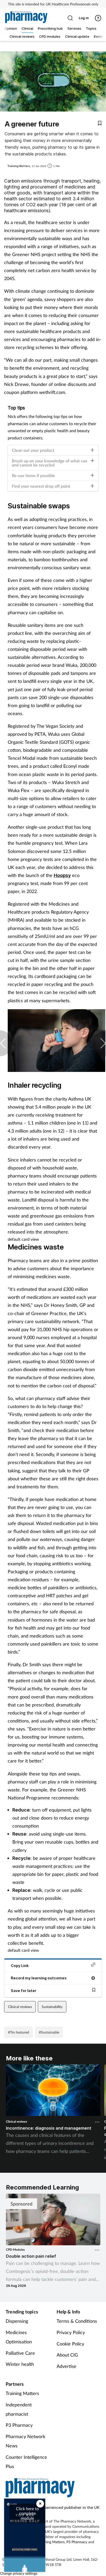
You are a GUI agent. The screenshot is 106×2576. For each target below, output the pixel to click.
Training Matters (22, 2393)
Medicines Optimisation (19, 2337)
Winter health (20, 2364)
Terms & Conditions (77, 2321)
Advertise (67, 2366)
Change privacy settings (19, 2573)
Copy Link (20, 1966)
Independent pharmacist (19, 2409)
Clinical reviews (20, 2007)
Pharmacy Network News (25, 2441)
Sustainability (52, 2007)
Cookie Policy (70, 2344)
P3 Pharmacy (19, 2425)
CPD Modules (15, 2250)
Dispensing (17, 2321)
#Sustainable (49, 2032)
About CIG (67, 2355)
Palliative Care (20, 2353)
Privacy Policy (71, 2332)
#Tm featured (19, 2032)
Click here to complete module (27, 2513)
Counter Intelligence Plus (26, 2462)
